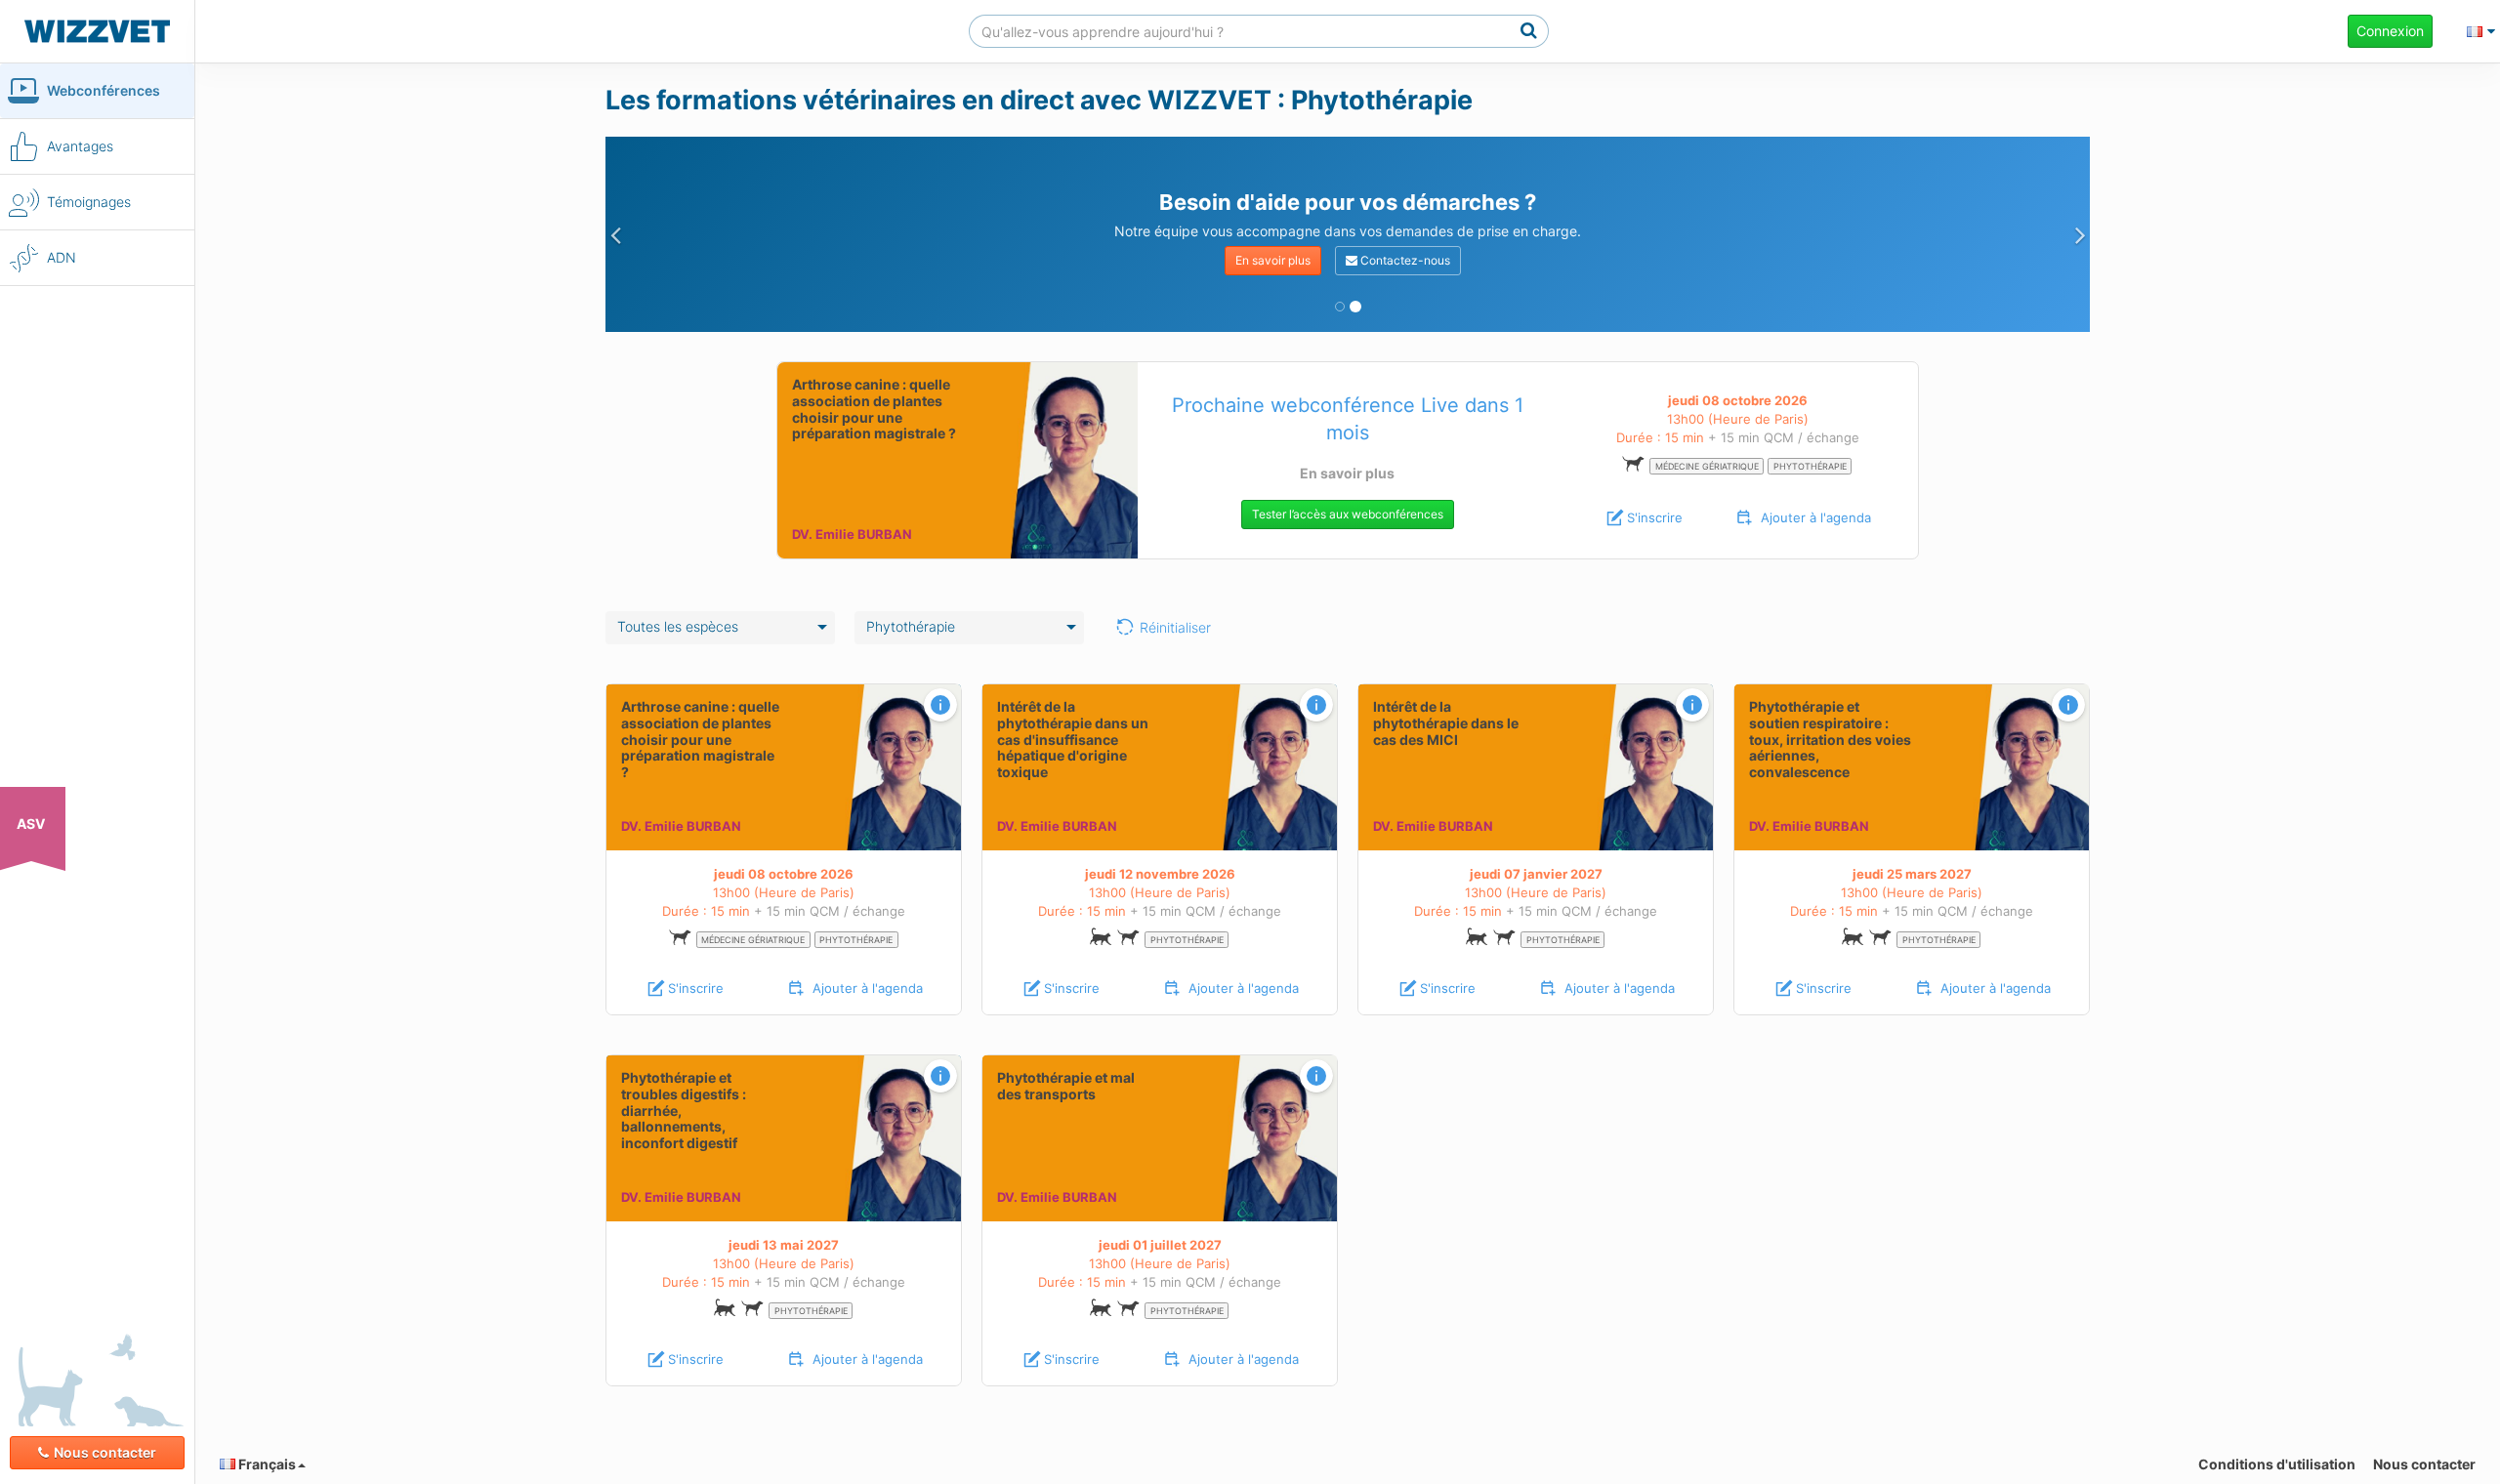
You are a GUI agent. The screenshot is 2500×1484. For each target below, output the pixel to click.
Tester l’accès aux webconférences (1348, 514)
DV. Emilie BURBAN (852, 534)
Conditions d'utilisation (2277, 1464)
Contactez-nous (1404, 260)
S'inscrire (1655, 517)
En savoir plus (1273, 260)
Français (266, 1464)
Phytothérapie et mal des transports (1066, 1086)
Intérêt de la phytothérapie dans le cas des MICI (1446, 723)
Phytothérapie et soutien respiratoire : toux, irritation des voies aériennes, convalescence (1830, 739)
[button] (615, 234)
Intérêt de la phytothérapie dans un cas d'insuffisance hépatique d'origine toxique (1073, 739)
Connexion (2390, 31)
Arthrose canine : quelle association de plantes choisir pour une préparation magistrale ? (874, 409)
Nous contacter (105, 1452)
